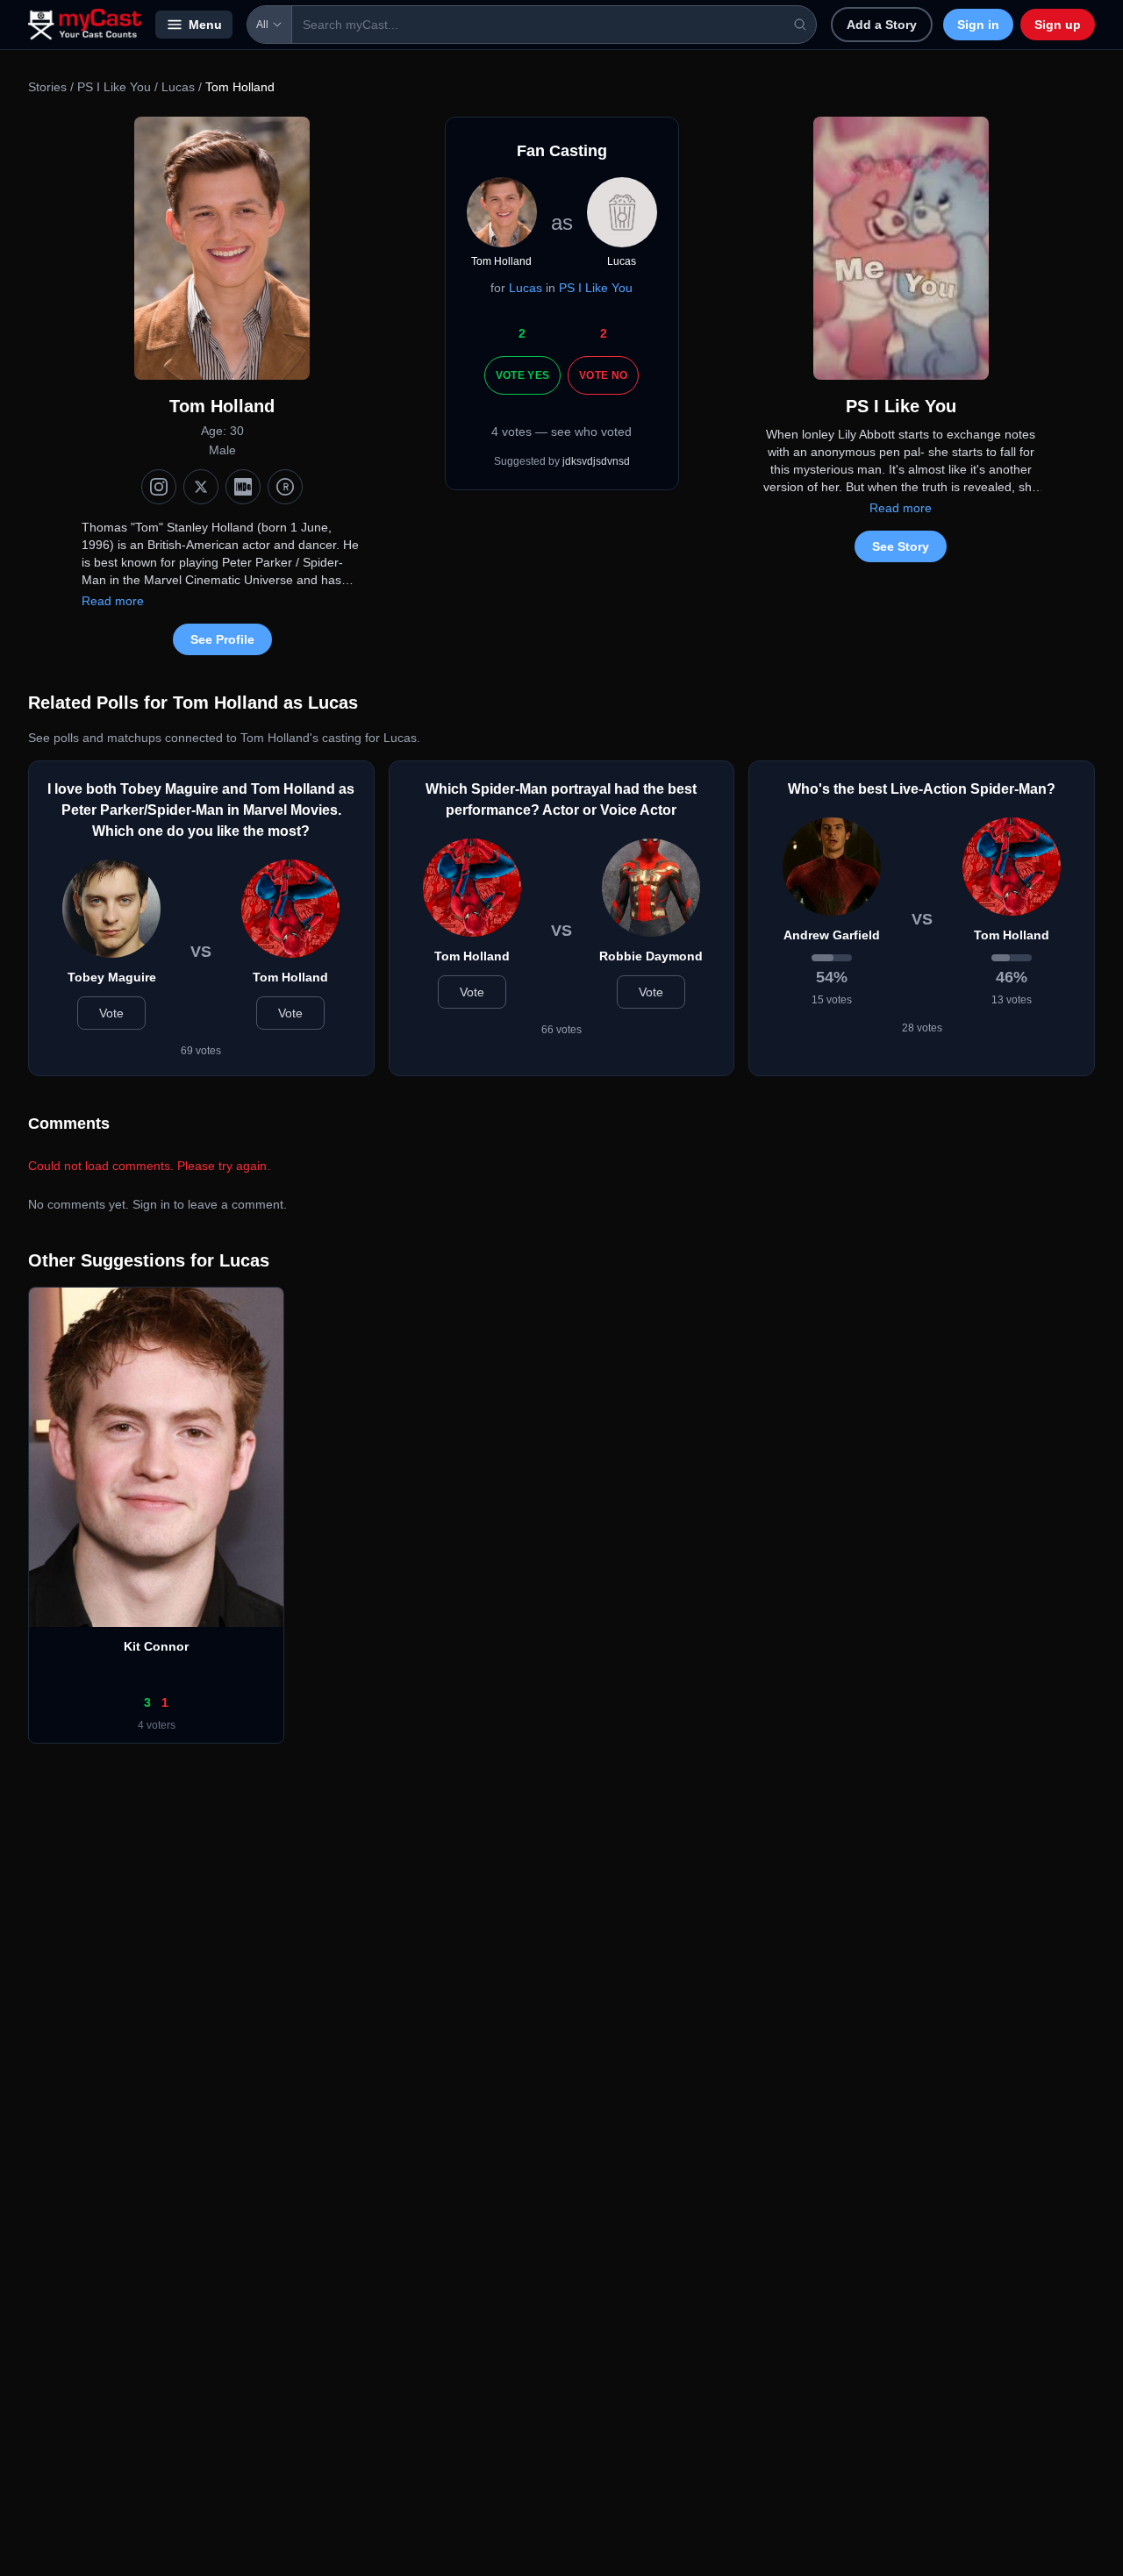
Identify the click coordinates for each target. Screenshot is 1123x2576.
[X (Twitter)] (201, 487)
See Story (901, 546)
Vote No (603, 375)
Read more (113, 601)
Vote (111, 1013)
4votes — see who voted (561, 432)
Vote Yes (522, 375)
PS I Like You (114, 87)
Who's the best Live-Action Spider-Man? (922, 789)
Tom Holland (290, 977)
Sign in (978, 25)
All (262, 25)
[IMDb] (243, 487)
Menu (205, 25)
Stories (47, 87)
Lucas (178, 87)
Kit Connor (156, 1646)
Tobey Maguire (112, 977)
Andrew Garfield (832, 935)
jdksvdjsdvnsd (596, 461)
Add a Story (882, 25)
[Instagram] (159, 487)
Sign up (1058, 25)
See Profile (222, 639)
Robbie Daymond (651, 956)
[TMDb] (285, 487)
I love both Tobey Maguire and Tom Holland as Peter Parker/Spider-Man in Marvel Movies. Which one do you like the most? (201, 810)
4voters (157, 1725)
